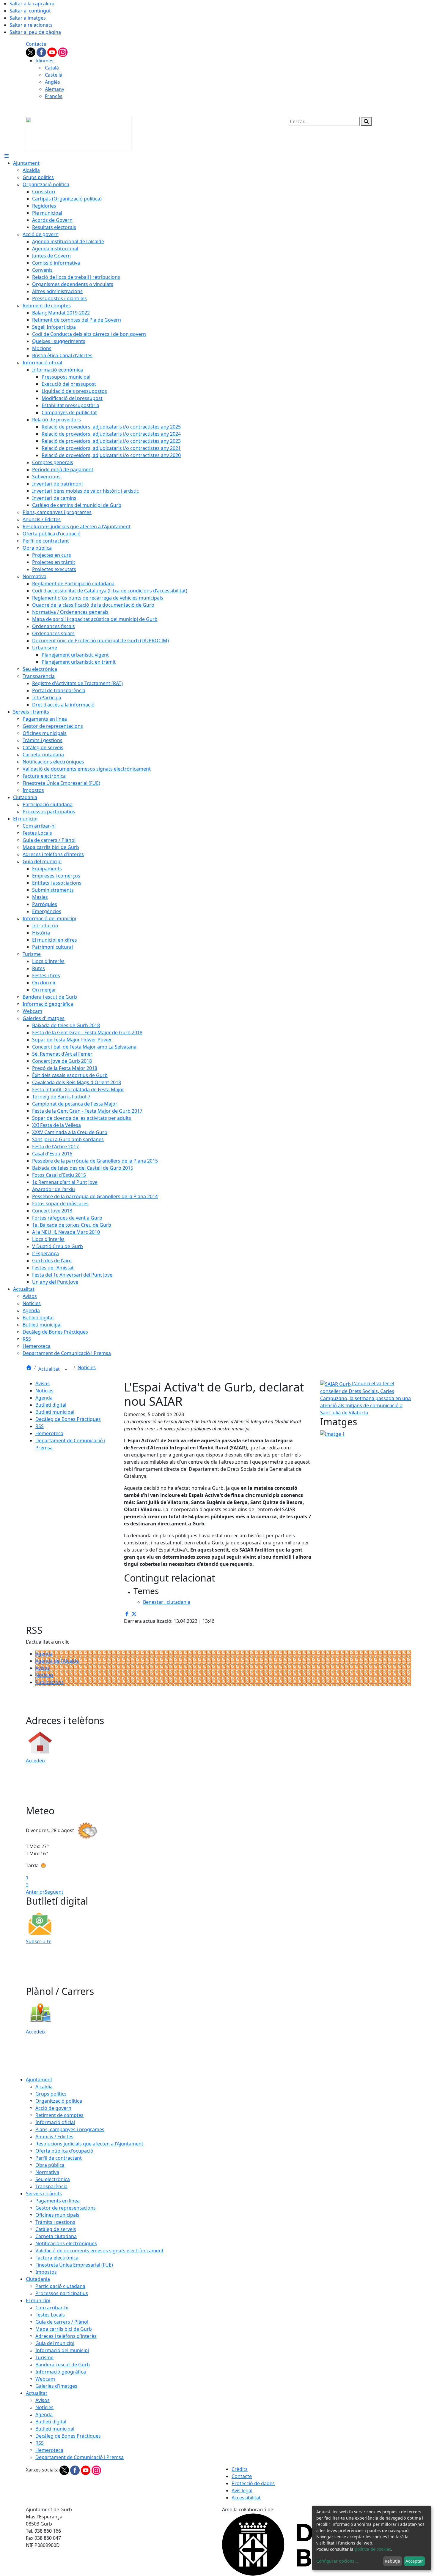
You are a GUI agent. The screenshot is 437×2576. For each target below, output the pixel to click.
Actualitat (50, 1369)
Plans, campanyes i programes (70, 2129)
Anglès (52, 82)
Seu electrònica (53, 2179)
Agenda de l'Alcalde (57, 1661)
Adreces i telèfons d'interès (66, 2336)
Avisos (43, 1383)
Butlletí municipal (55, 1412)
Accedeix (36, 1761)
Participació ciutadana (60, 2286)
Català (52, 68)
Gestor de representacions (66, 2208)
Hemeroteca (49, 1433)
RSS (40, 1426)
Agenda (44, 1398)
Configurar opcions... (337, 2561)
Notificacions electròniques (66, 2243)
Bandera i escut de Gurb (63, 2365)
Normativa (47, 2172)
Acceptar (414, 2561)
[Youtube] (53, 52)
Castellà (54, 75)
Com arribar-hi (52, 2308)
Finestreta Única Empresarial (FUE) (74, 2265)
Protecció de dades (253, 2483)
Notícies (87, 1367)
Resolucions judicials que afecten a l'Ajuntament (89, 2144)
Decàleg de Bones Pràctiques (68, 1419)
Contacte (36, 44)
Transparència (51, 2186)
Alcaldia (44, 2087)
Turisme (44, 2357)
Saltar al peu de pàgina (35, 32)
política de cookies (373, 2549)
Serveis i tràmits (44, 2194)
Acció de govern (53, 2108)
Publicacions (49, 1682)
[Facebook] (42, 52)
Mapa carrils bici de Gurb (64, 2329)
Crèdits (240, 2469)
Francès (54, 96)
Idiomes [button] (44, 61)
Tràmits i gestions (55, 2222)
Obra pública (50, 2165)
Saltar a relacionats (31, 25)
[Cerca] (366, 121)
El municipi (38, 2300)
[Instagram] (63, 52)
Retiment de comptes (59, 2115)
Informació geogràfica (61, 2372)
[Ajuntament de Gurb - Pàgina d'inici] (79, 133)
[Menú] (7, 156)
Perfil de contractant (59, 2158)
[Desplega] (66, 1370)
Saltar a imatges (28, 18)
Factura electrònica (57, 2258)
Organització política (59, 2101)
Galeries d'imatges (56, 2386)
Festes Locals (50, 2315)
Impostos (46, 2272)
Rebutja (392, 2561)
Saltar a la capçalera (32, 4)
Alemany (55, 89)
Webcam (45, 2379)
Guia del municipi (55, 2343)
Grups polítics (51, 2094)
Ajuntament (39, 2080)
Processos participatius (62, 2293)
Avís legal (242, 2490)
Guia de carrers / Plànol (62, 2322)
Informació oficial (55, 2122)
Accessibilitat (246, 2498)
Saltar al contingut (30, 11)
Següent (54, 1892)
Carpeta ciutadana (56, 2236)
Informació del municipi (62, 2350)
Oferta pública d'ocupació (64, 2151)
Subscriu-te (39, 1941)
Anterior (35, 1892)
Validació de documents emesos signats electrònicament (99, 2251)
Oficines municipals (57, 2215)
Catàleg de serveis (56, 2229)
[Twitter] (31, 52)
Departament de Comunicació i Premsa (80, 2457)
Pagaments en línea (58, 2201)
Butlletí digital (51, 1405)
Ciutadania (38, 2279)
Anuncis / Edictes (54, 2137)
